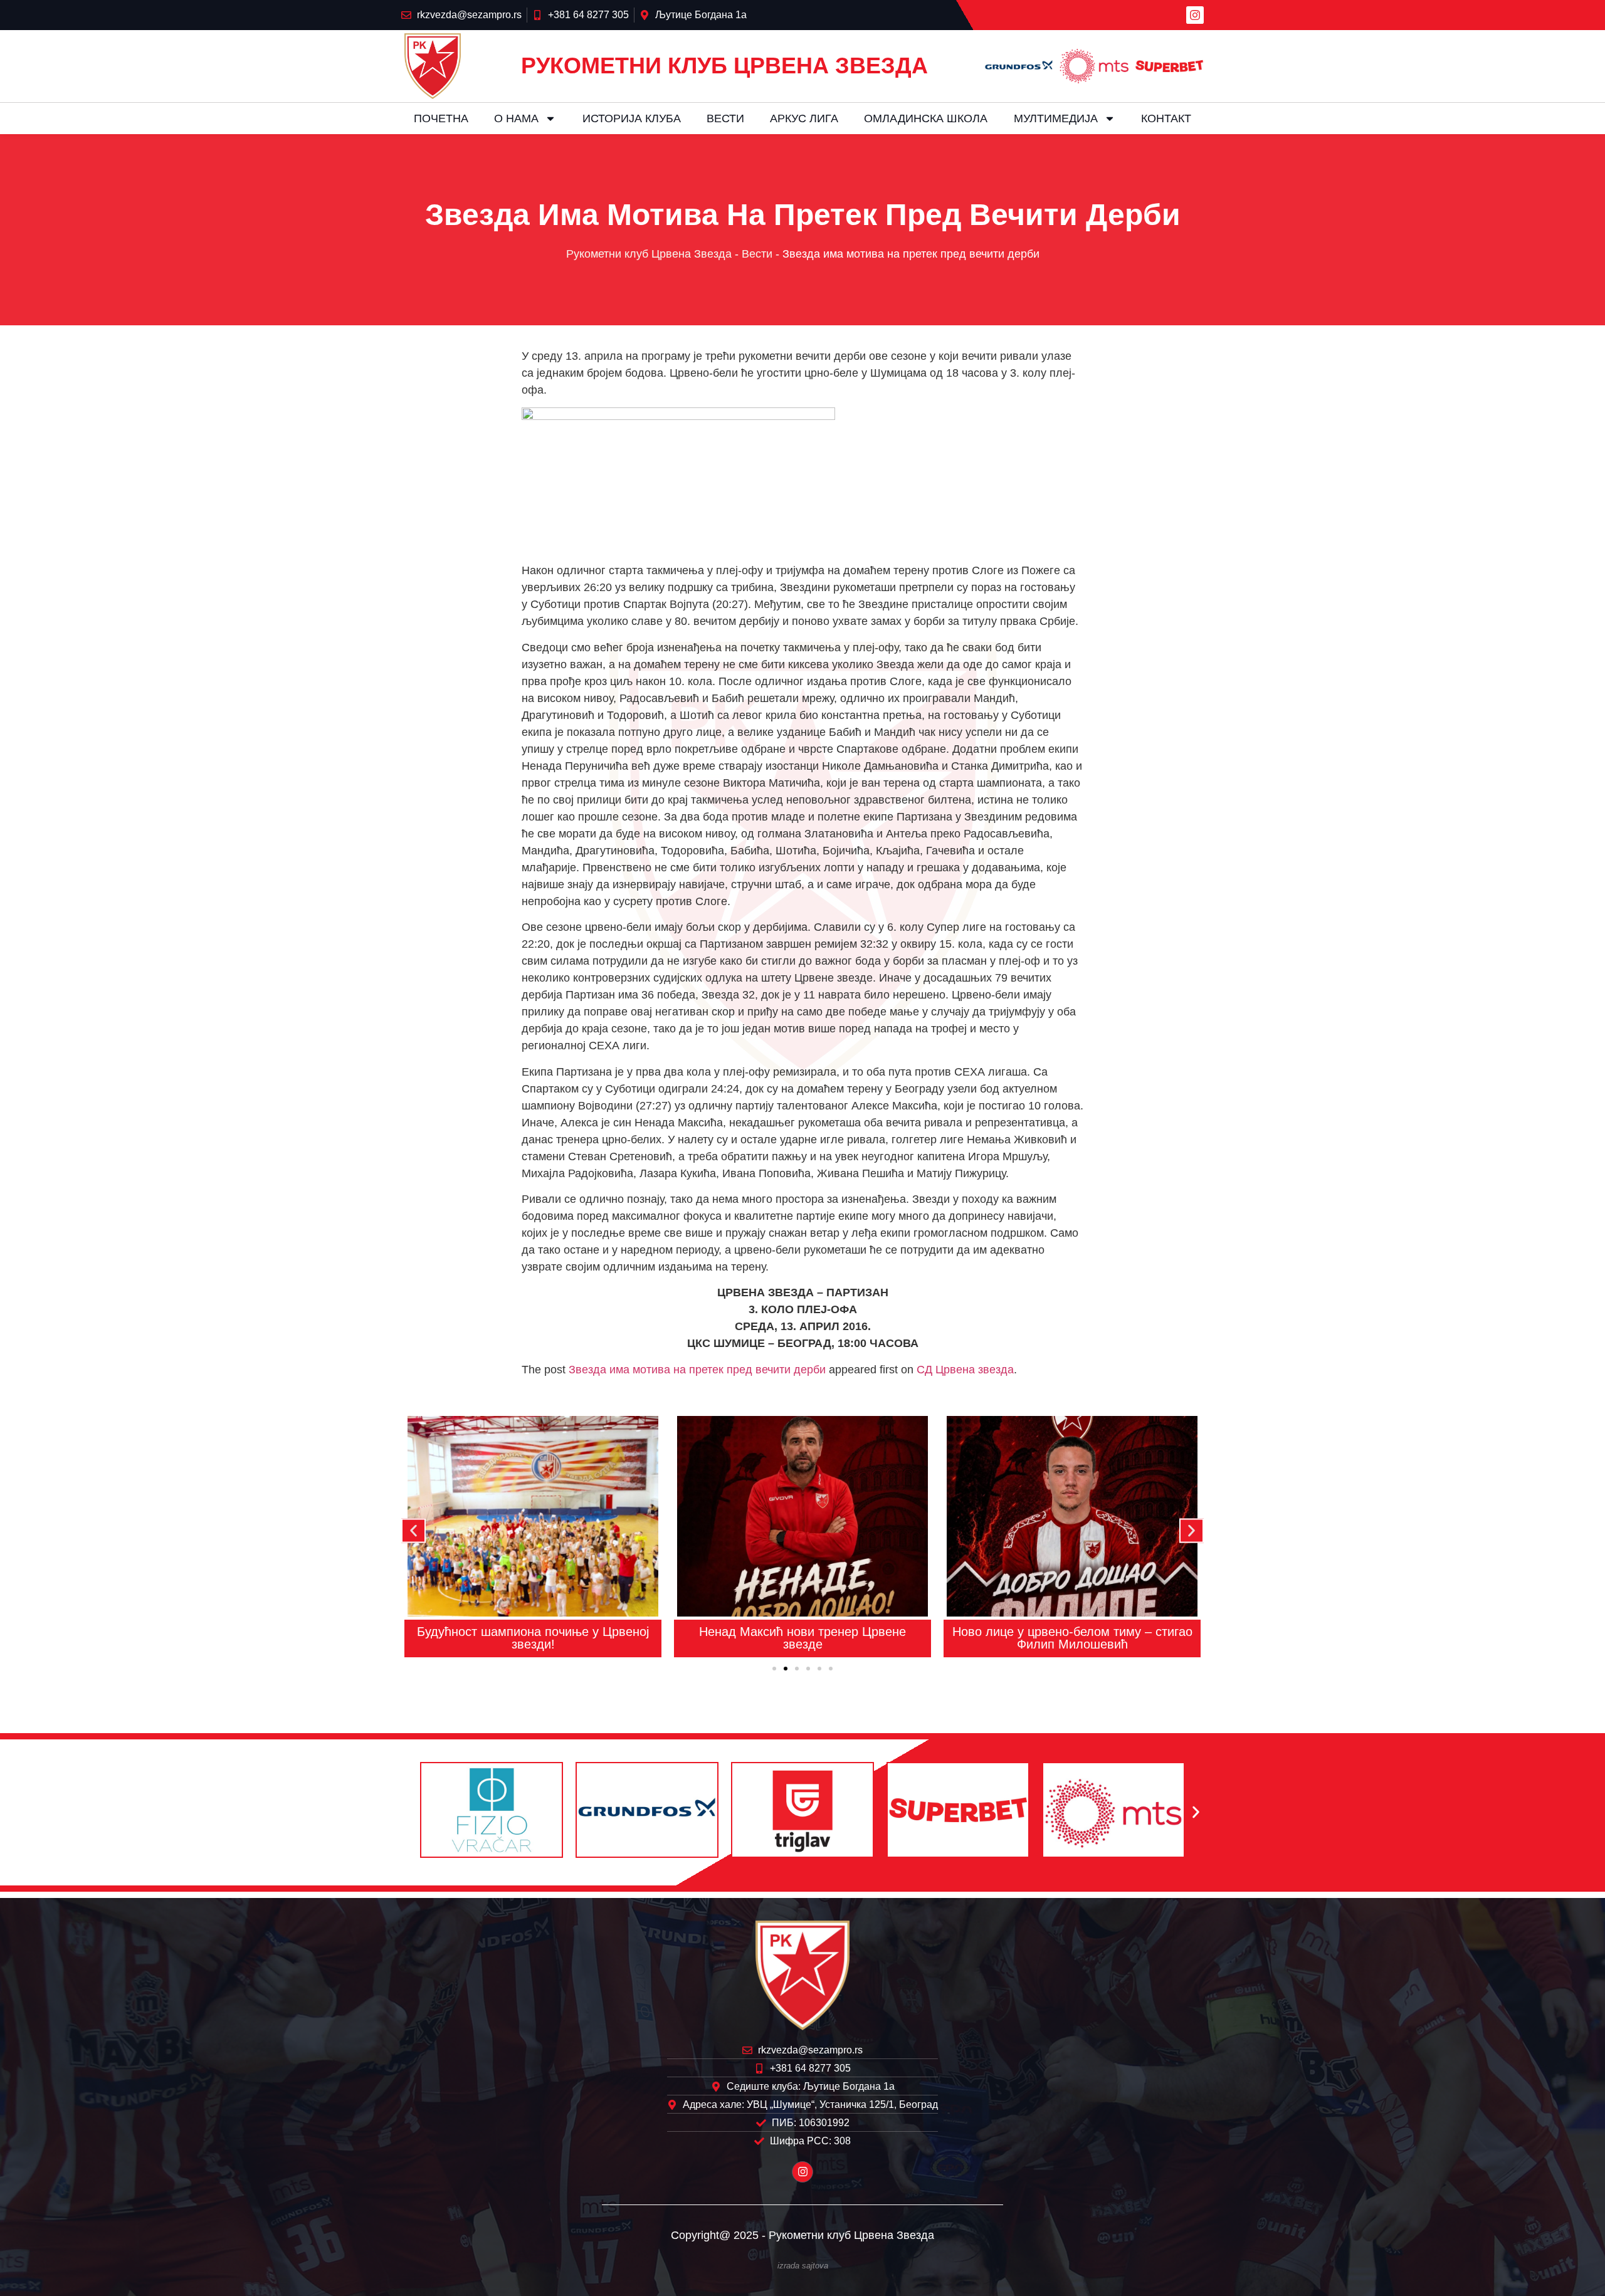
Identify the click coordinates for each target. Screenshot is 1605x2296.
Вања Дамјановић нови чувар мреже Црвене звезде (1072, 1638)
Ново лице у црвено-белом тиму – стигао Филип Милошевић (803, 1638)
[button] (413, 1530)
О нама (516, 118)
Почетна (441, 118)
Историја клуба (632, 118)
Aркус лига (804, 118)
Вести (725, 118)
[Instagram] (1195, 15)
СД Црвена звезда (965, 1370)
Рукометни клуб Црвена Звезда (649, 254)
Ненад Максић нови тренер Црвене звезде (533, 1638)
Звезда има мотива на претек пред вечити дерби (697, 1370)
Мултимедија (1056, 118)
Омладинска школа (926, 118)
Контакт (1166, 118)
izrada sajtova (803, 2266)
